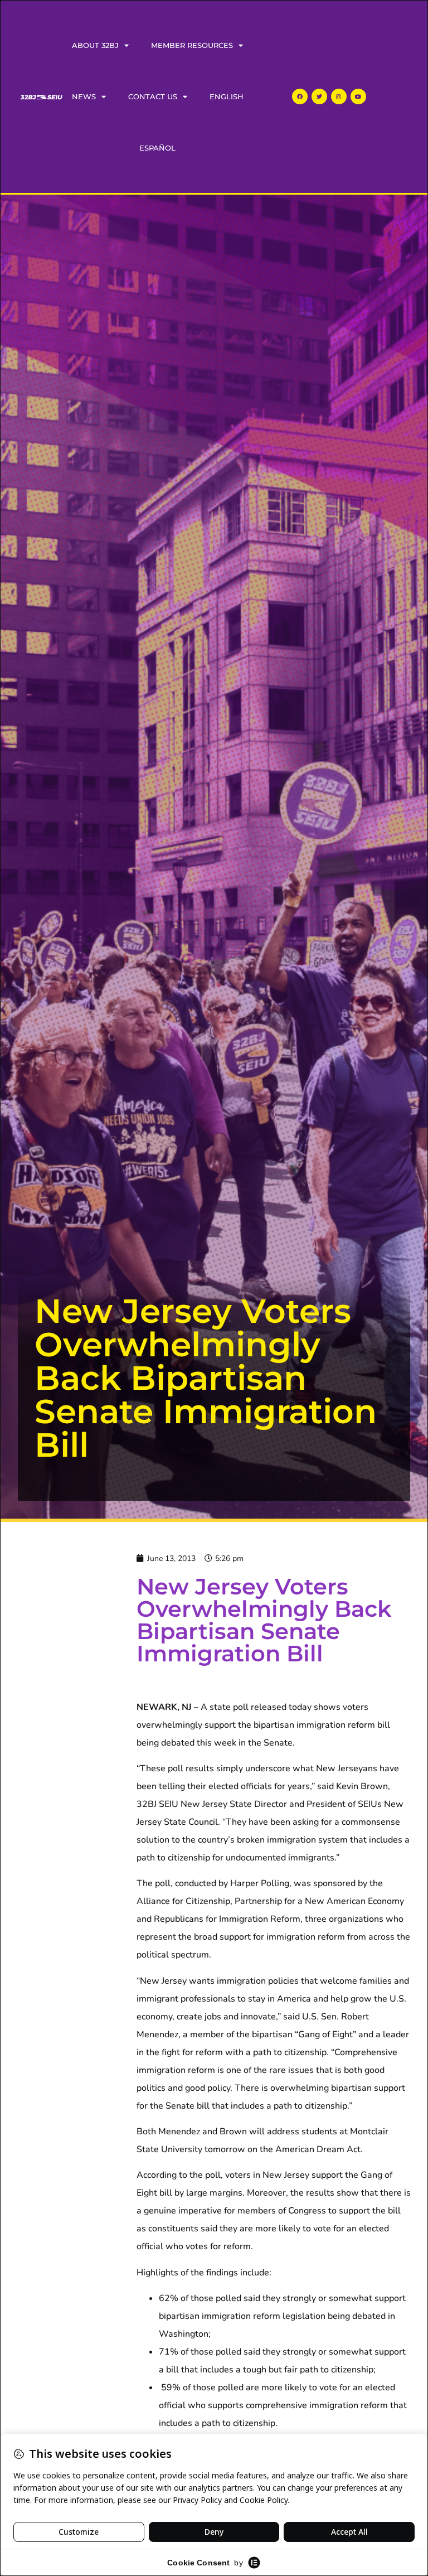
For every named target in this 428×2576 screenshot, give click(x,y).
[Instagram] (339, 96)
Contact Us (153, 96)
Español (157, 148)
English (227, 96)
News (84, 96)
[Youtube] (358, 96)
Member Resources (192, 45)
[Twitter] (319, 96)
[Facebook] (300, 96)
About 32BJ (95, 45)
